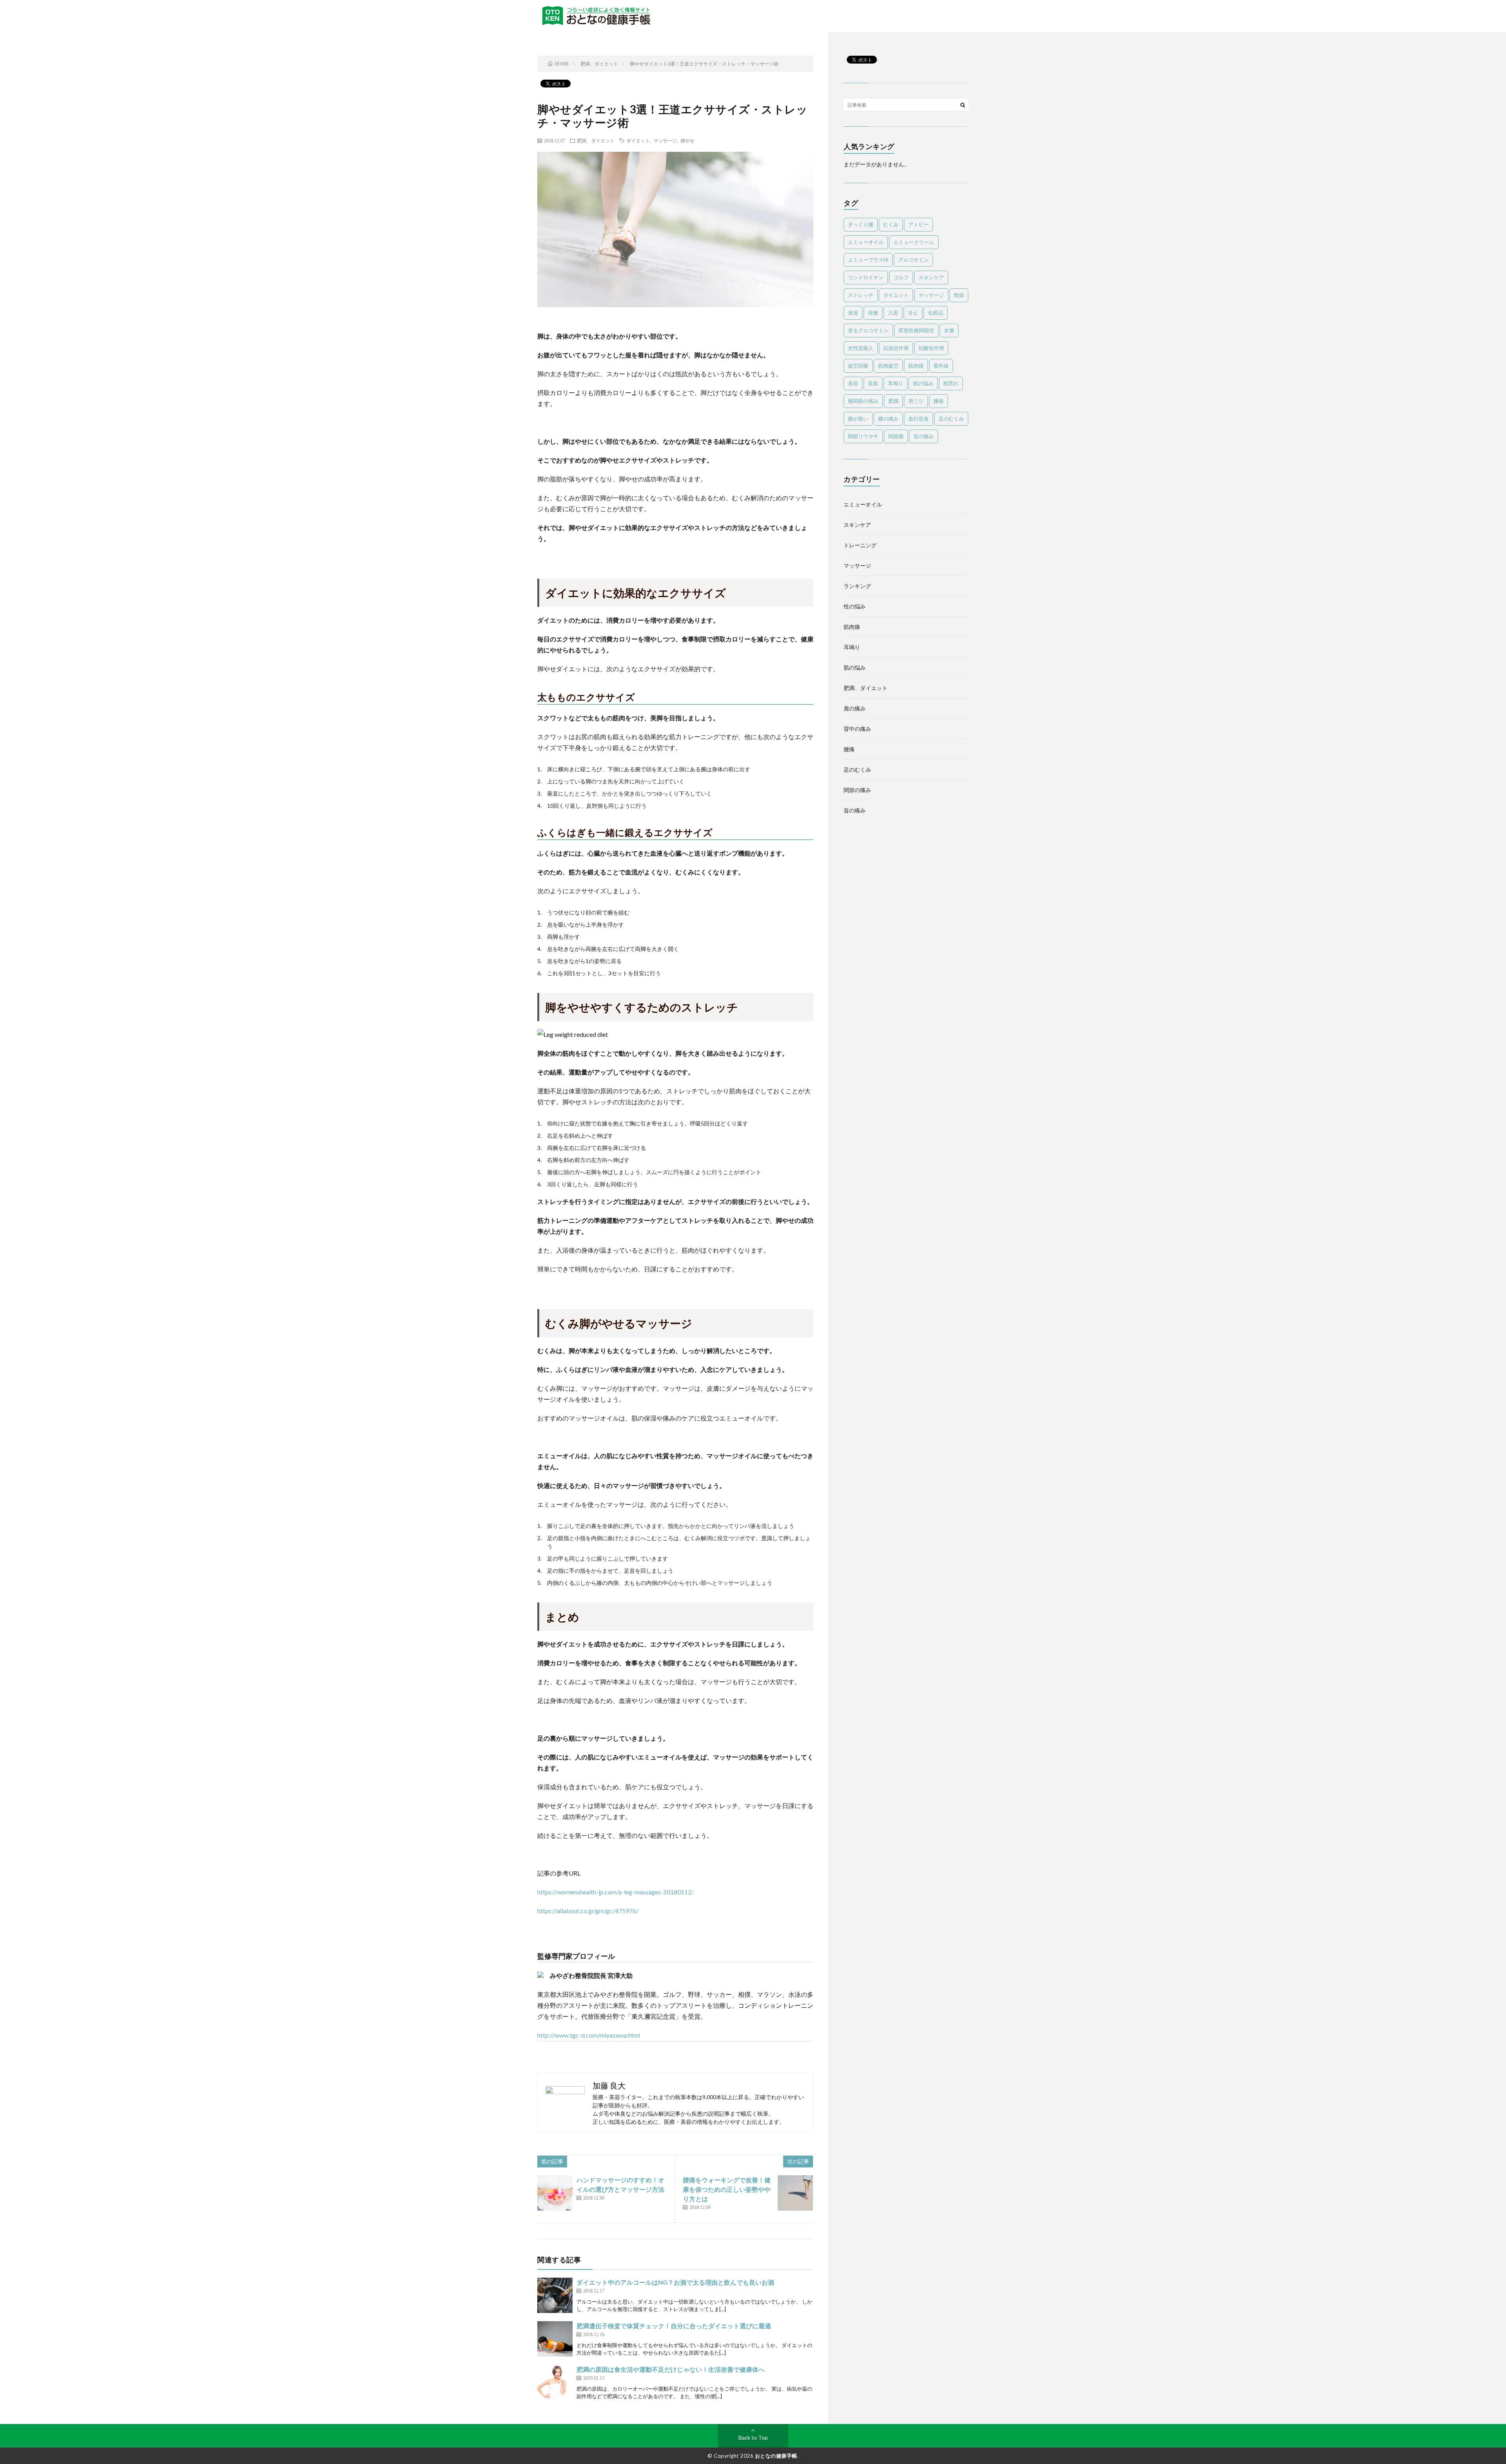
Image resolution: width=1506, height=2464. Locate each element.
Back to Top (753, 2438)
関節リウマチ (863, 436)
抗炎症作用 (896, 348)
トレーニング (860, 545)
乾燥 (959, 295)
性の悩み (855, 606)
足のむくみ (951, 419)
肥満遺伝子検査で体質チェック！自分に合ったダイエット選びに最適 (674, 2326)
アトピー (919, 224)
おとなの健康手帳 (776, 2456)
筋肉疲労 (888, 366)
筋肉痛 (916, 366)
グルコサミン (913, 260)
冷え (913, 313)
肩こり (916, 401)
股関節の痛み (863, 401)
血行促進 (919, 419)
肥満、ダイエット (596, 140)
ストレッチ (861, 295)
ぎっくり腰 (861, 224)
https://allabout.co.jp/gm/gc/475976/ (588, 1911)
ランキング (857, 586)
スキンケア (931, 277)
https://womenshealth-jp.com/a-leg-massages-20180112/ (616, 1892)
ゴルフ (901, 277)
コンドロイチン (866, 277)
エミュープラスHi (868, 260)
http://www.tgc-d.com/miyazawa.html (589, 2035)
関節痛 (896, 436)
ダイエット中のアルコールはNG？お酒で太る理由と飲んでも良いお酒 (675, 2282)
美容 (853, 383)
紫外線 (941, 366)
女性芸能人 (861, 348)
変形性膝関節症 (916, 330)
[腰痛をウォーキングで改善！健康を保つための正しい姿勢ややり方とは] (795, 2193)
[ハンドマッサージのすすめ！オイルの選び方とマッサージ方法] (555, 2193)
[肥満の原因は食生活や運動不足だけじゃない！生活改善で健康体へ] (555, 2382)
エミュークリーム (914, 242)
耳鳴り (896, 383)
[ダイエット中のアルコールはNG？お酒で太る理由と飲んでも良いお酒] (555, 2295)
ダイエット (638, 140)
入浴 (893, 313)
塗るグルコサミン (868, 330)
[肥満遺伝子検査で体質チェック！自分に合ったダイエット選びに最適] (555, 2339)
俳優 (873, 313)
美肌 (873, 383)
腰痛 (939, 401)
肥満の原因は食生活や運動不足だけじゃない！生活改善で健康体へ (671, 2369)
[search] (963, 105)
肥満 (893, 401)
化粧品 (936, 313)
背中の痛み (857, 729)
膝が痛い (858, 419)
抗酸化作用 (931, 348)
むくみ (891, 224)
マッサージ (665, 140)
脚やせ (688, 140)
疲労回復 (858, 366)
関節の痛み (857, 790)
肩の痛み (855, 708)
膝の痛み (888, 419)
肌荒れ (951, 383)
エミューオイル (866, 242)
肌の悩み (923, 383)
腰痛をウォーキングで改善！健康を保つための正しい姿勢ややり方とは (727, 2189)
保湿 (853, 313)
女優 (949, 330)
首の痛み (924, 436)
